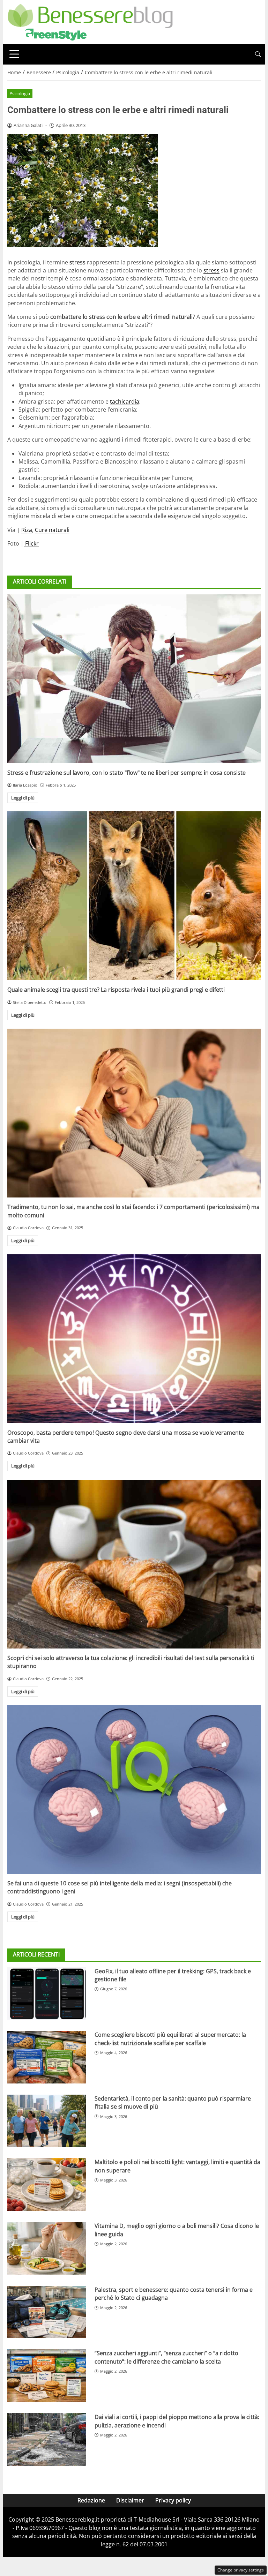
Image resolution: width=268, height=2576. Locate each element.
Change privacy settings (241, 2570)
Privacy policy (173, 2500)
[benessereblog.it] (90, 21)
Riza (27, 530)
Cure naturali (52, 530)
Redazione (91, 2500)
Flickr (31, 543)
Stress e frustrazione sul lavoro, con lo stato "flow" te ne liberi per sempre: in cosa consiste (126, 773)
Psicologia (20, 93)
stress (211, 270)
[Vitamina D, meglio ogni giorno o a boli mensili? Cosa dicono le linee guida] (47, 2248)
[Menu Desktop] (14, 54)
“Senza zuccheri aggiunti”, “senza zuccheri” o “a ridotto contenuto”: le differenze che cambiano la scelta (166, 2357)
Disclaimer (130, 2500)
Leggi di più (23, 798)
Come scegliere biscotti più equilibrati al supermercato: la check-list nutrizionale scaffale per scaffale (170, 2039)
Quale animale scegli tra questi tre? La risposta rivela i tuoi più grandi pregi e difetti (116, 990)
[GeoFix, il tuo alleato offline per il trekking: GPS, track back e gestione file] (47, 1994)
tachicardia (125, 401)
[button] (258, 54)
